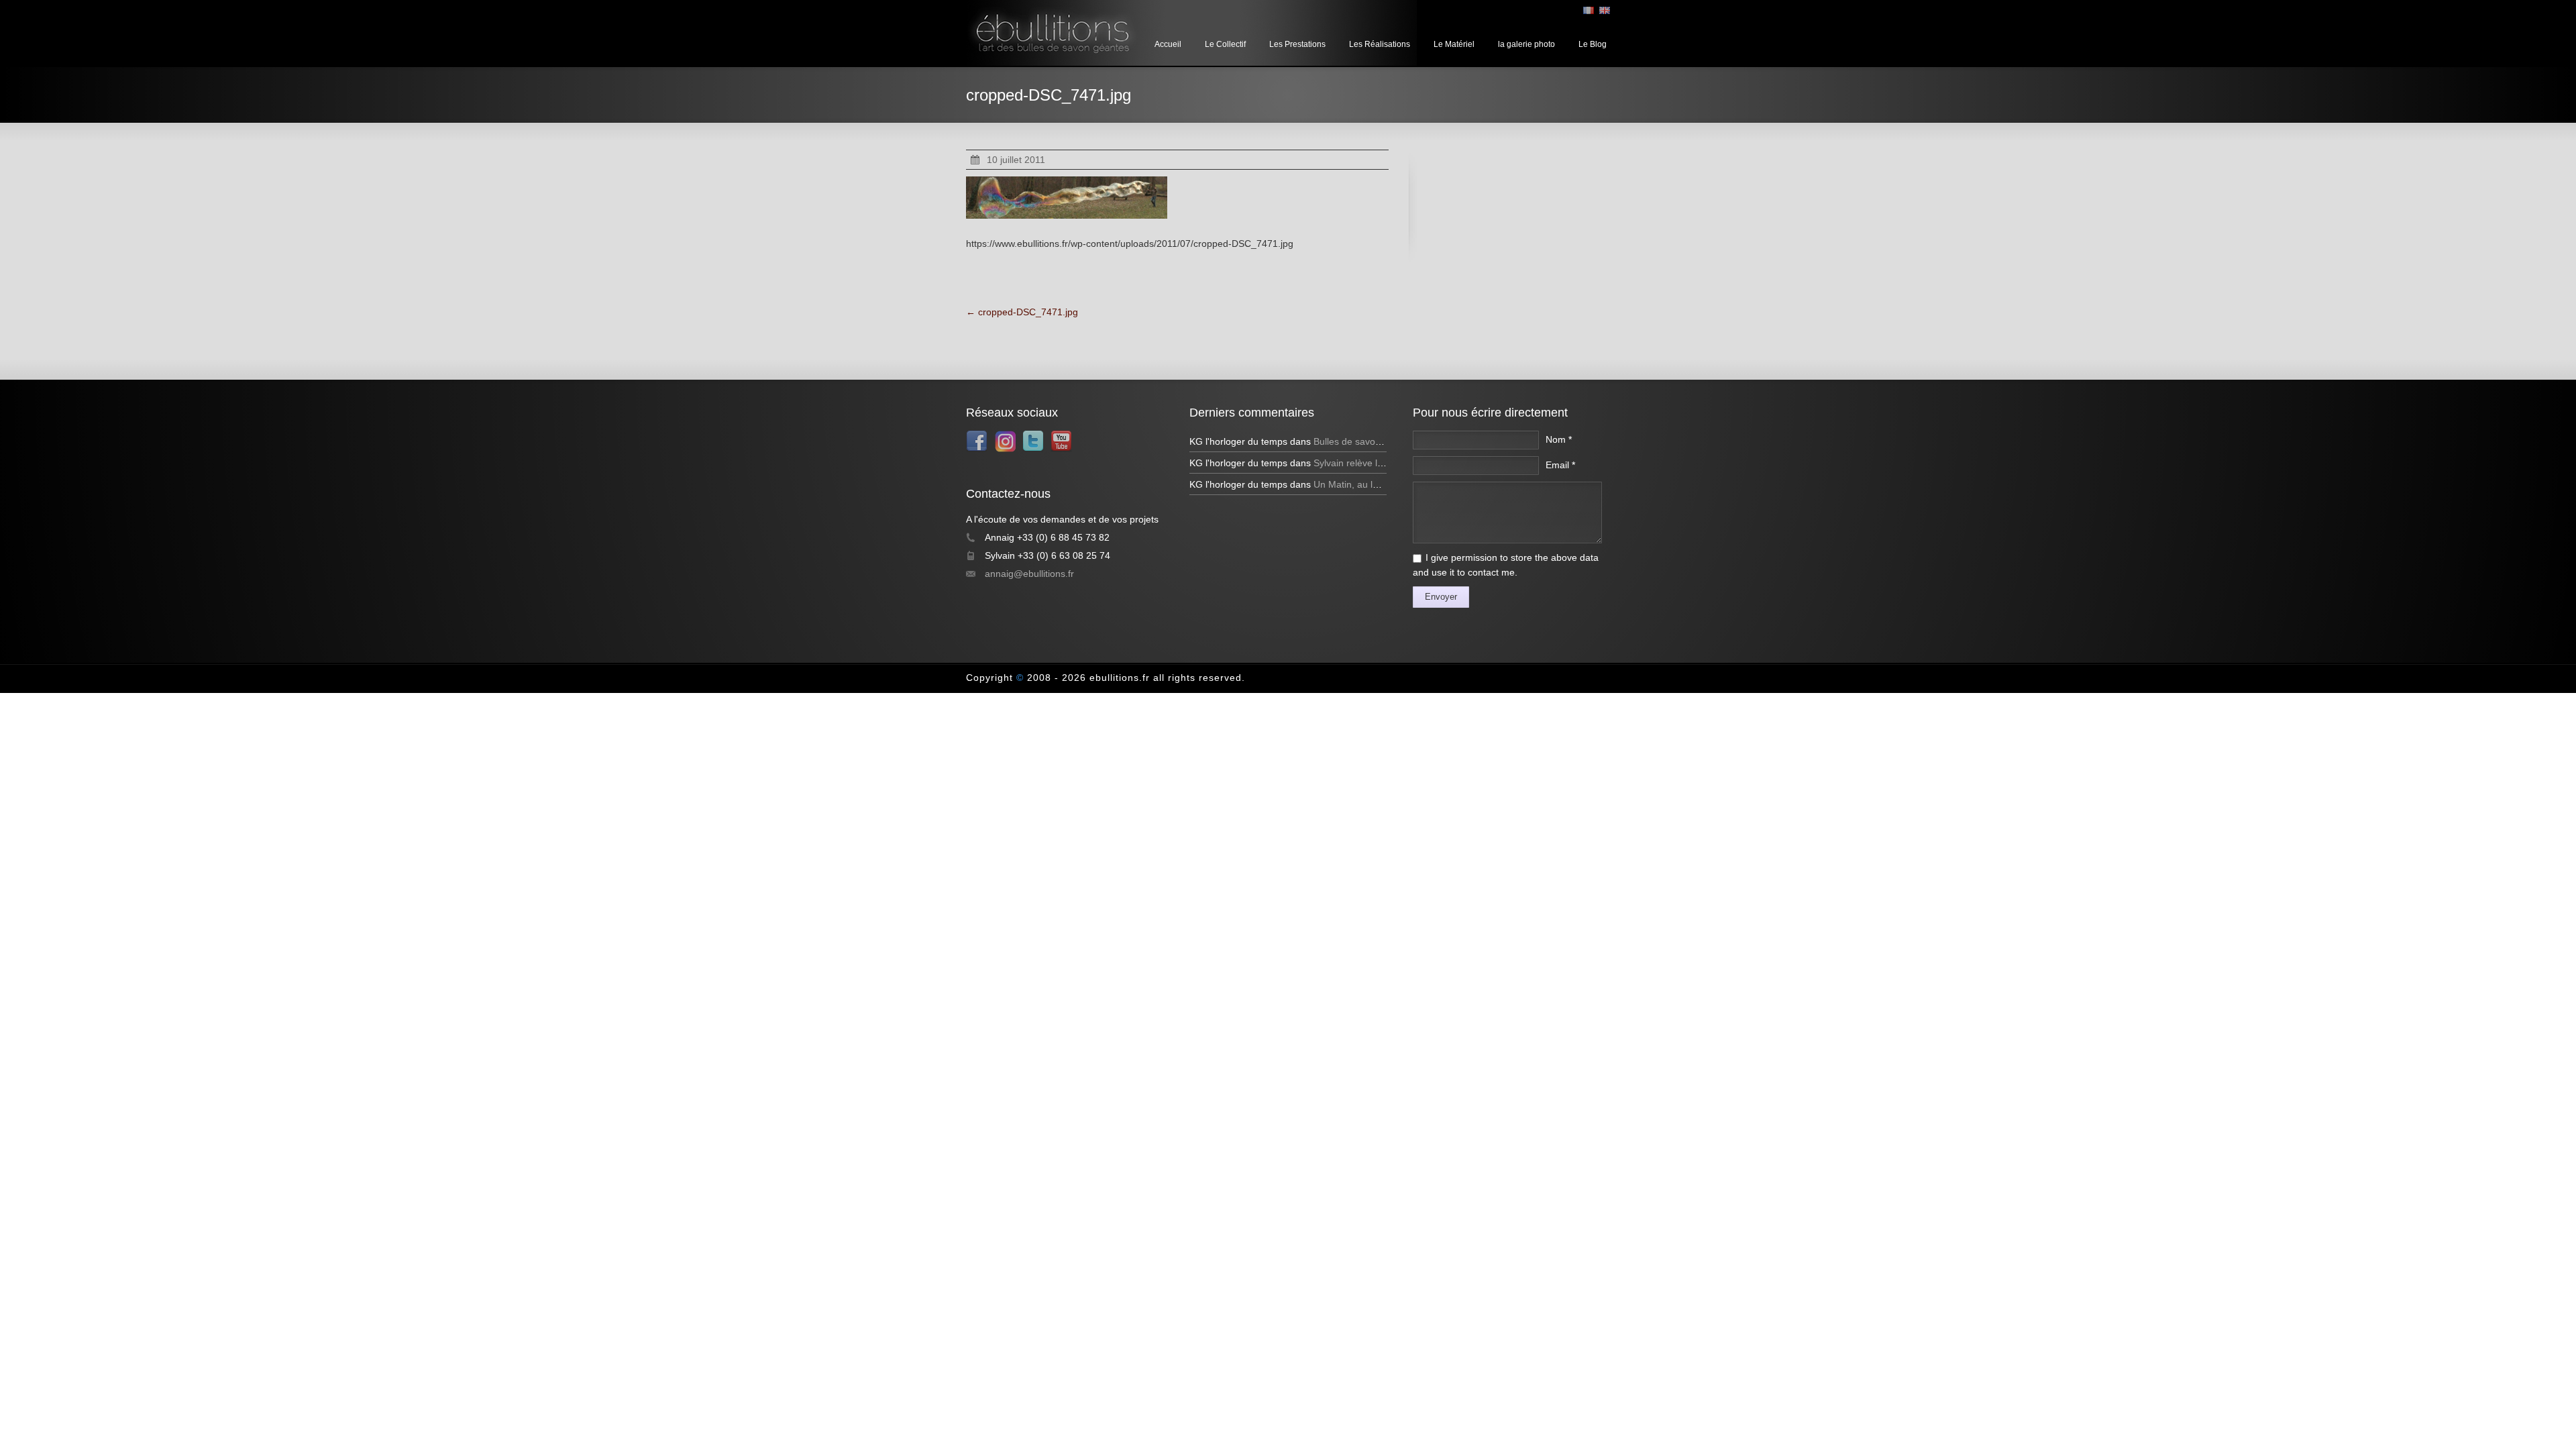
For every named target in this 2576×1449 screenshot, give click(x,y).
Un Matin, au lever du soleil (1371, 484)
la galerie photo (1526, 44)
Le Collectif (1225, 44)
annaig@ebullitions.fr (1029, 574)
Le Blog (1593, 44)
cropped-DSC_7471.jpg (1022, 312)
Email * (1560, 465)
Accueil (1168, 44)
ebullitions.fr (1120, 678)
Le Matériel (1454, 44)
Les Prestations (1297, 44)
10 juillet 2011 (1016, 160)
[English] (1605, 10)
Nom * (1559, 439)
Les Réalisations (1380, 44)
